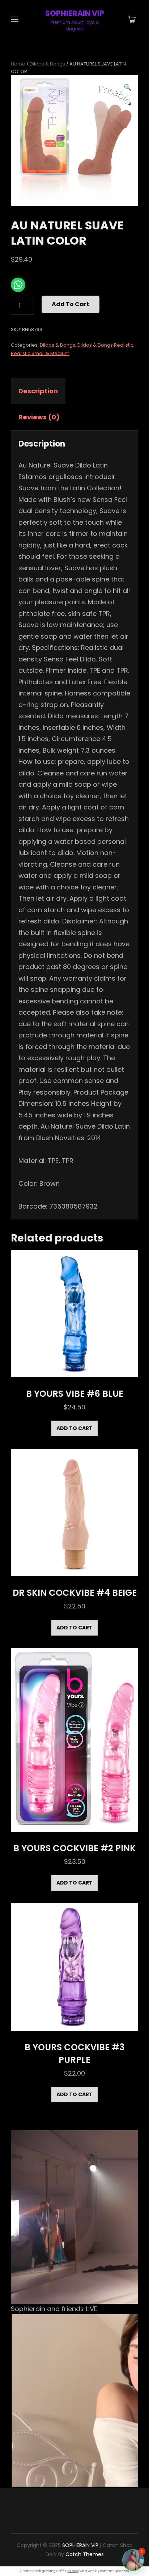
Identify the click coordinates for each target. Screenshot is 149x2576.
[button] (128, 88)
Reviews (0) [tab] (39, 417)
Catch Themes (85, 2554)
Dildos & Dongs (47, 64)
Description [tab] (38, 391)
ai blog (73, 2571)
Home (18, 64)
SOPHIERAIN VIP (75, 13)
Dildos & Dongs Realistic (105, 345)
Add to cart (71, 304)
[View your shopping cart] (132, 20)
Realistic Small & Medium (40, 353)
